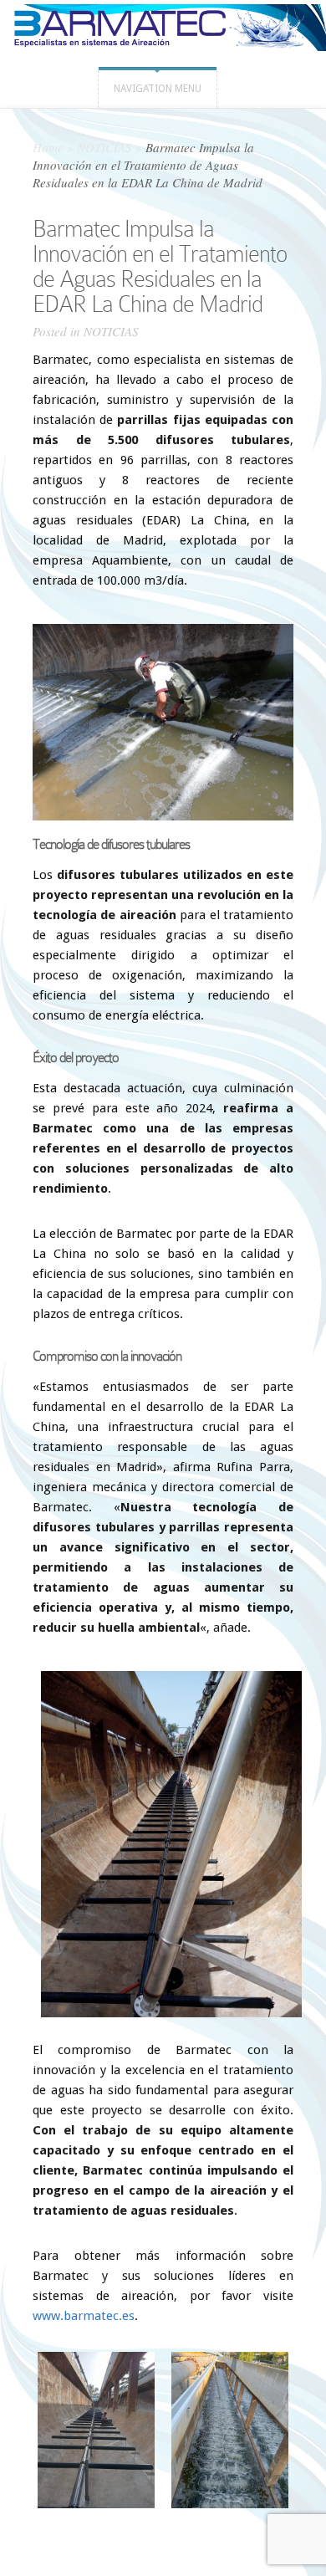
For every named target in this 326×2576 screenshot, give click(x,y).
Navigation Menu (158, 89)
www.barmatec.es (84, 2316)
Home (48, 147)
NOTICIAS (104, 147)
